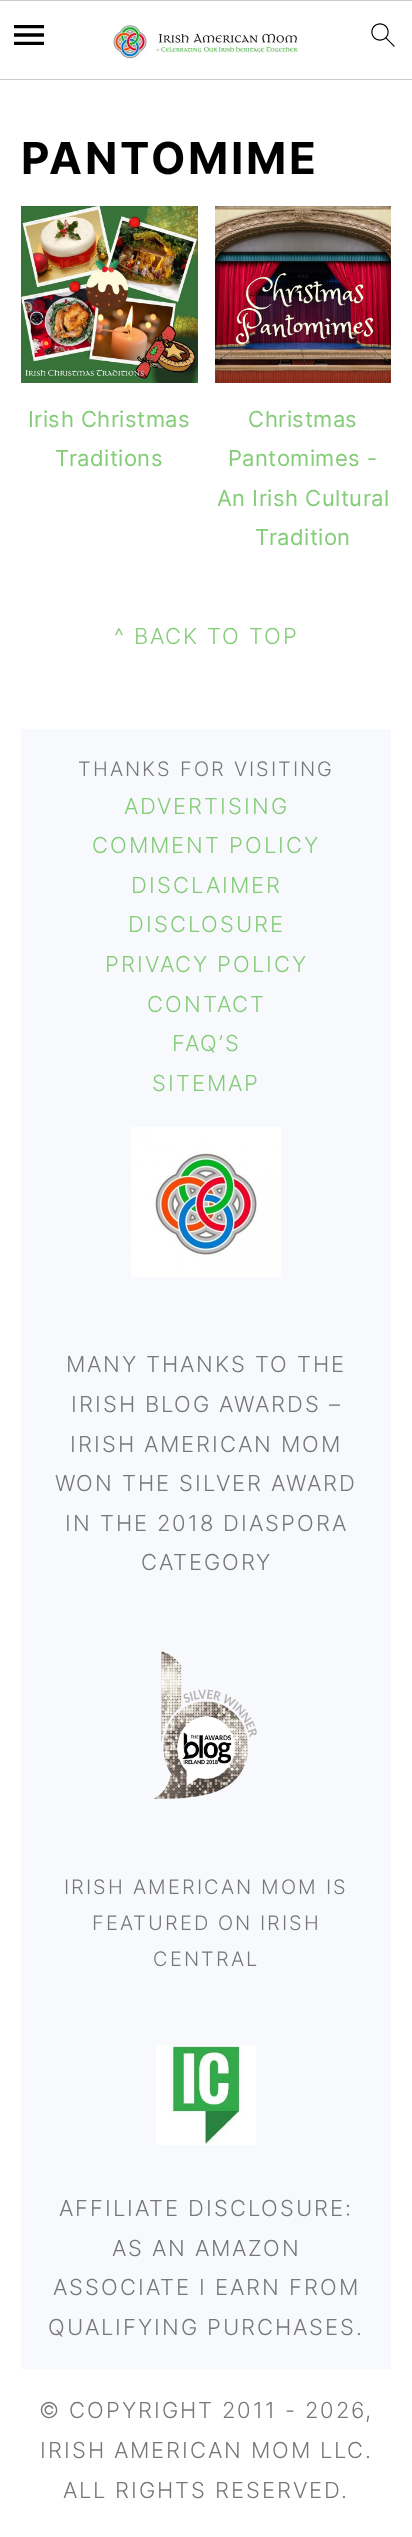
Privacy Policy (206, 964)
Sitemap (206, 1083)
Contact (206, 1004)
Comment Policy (206, 845)
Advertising (206, 806)
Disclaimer (206, 885)
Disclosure (206, 924)
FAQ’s (206, 1043)
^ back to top (206, 636)
